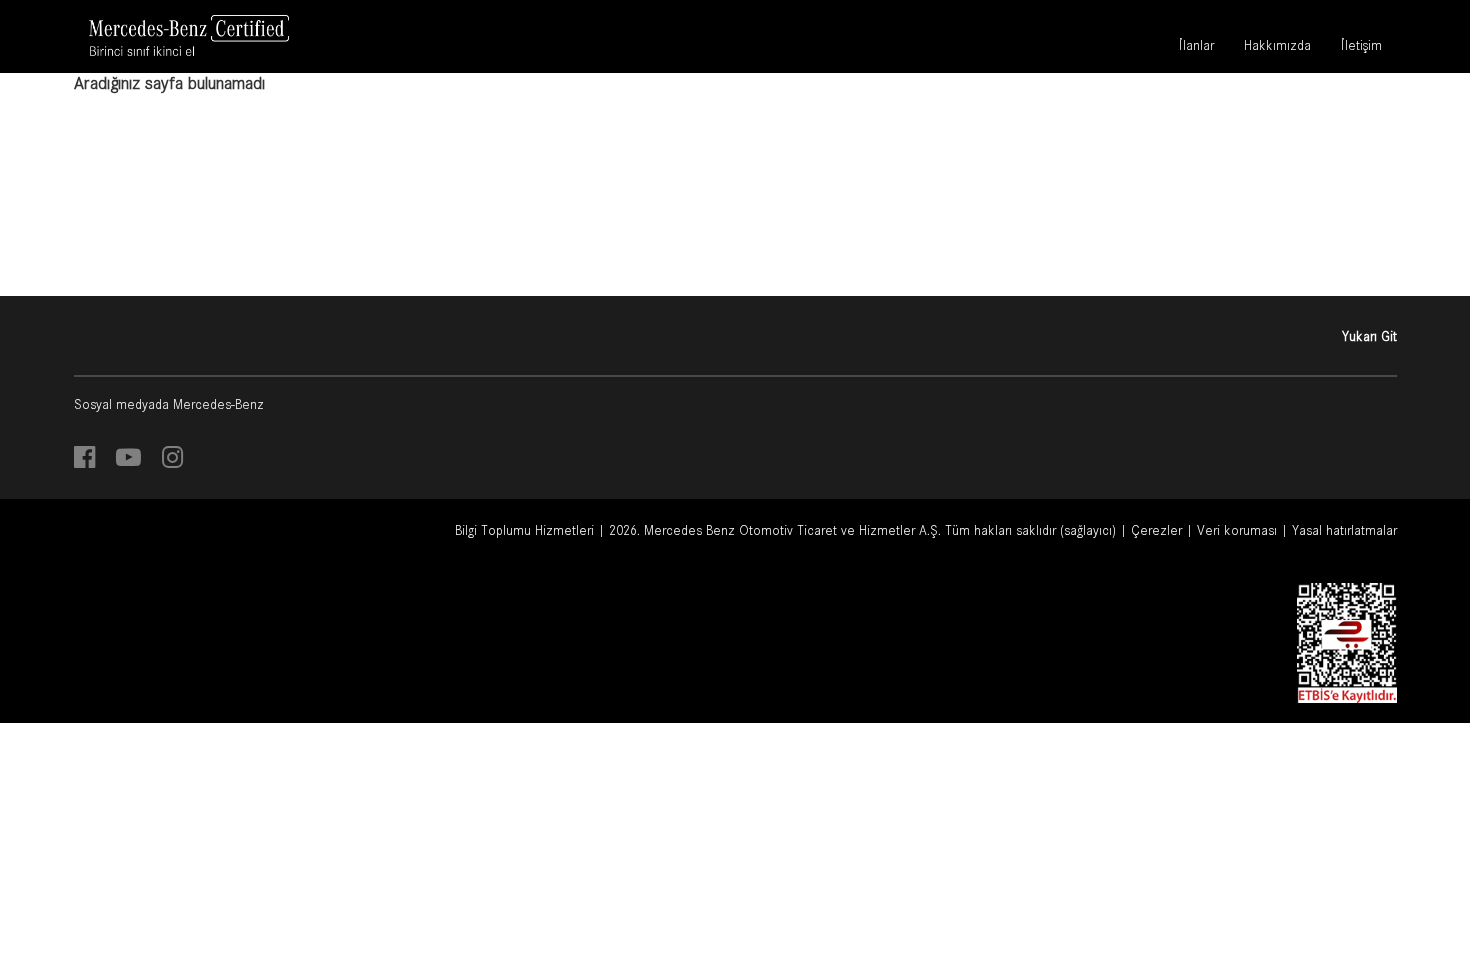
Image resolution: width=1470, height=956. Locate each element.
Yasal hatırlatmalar (1344, 530)
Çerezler (1156, 530)
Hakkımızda (1277, 48)
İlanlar (1196, 48)
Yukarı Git (1369, 336)
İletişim (1361, 48)
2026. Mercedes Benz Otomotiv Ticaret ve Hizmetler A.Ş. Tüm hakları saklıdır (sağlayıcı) (862, 530)
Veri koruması (1237, 530)
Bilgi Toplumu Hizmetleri (524, 530)
